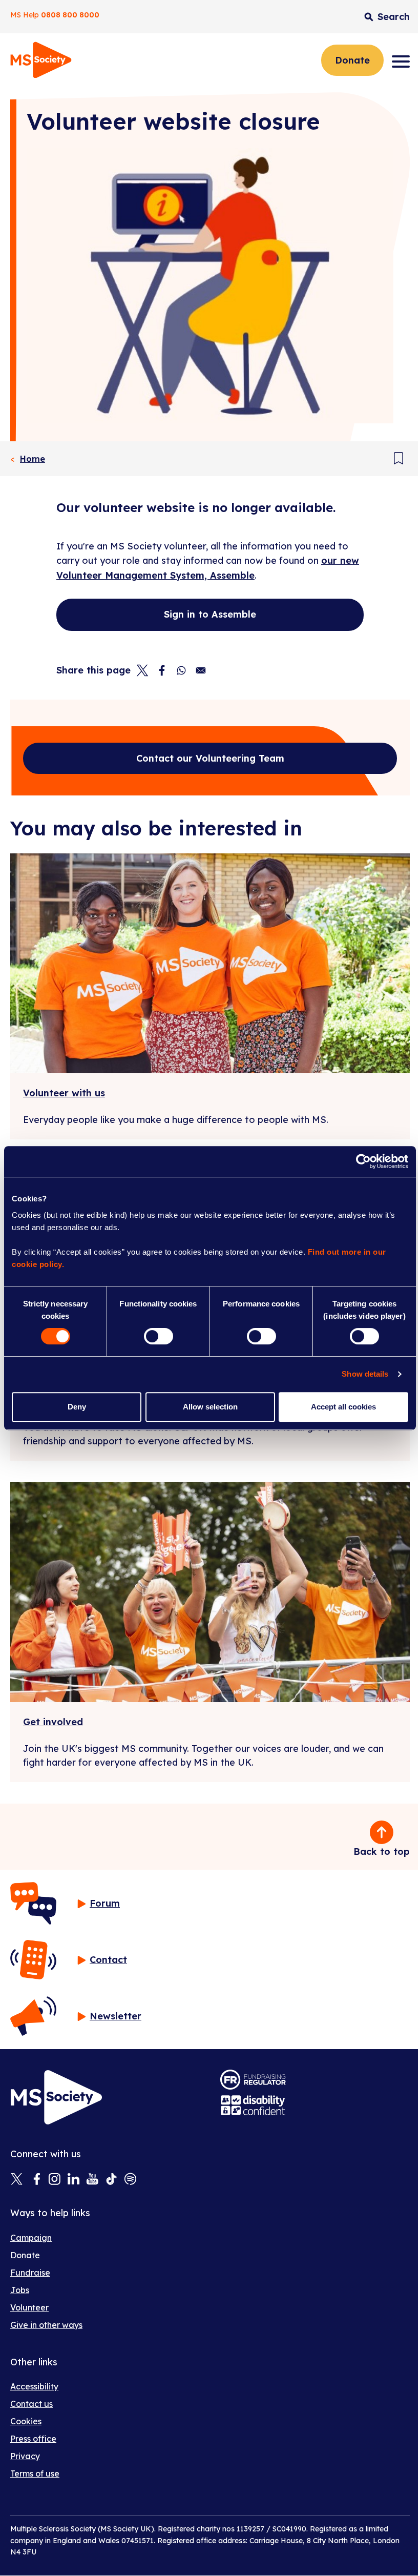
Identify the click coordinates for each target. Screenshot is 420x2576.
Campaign (31, 2238)
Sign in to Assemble (210, 614)
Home (33, 459)
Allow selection (210, 1407)
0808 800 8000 (70, 15)
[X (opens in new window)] (17, 2180)
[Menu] (401, 62)
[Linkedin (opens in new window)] (73, 2180)
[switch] (159, 1336)
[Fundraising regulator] (253, 2080)
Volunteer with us (64, 1093)
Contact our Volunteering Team (210, 758)
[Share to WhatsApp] (181, 670)
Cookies (26, 2421)
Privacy (25, 2456)
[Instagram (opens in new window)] (55, 2180)
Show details (365, 1374)
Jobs (20, 2290)
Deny (77, 1407)
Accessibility (34, 2386)
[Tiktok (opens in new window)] (111, 2180)
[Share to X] (142, 670)
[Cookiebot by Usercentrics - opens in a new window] (363, 1161)
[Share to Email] (201, 670)
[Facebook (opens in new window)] (36, 2180)
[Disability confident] (253, 2105)
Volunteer (29, 2307)
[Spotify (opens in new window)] (130, 2180)
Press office (33, 2439)
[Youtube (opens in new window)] (92, 2180)
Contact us (31, 2404)
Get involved (53, 1722)
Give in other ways (46, 2325)
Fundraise (30, 2273)
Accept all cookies (343, 1407)
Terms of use (35, 2473)
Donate (352, 60)
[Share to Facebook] (162, 670)
